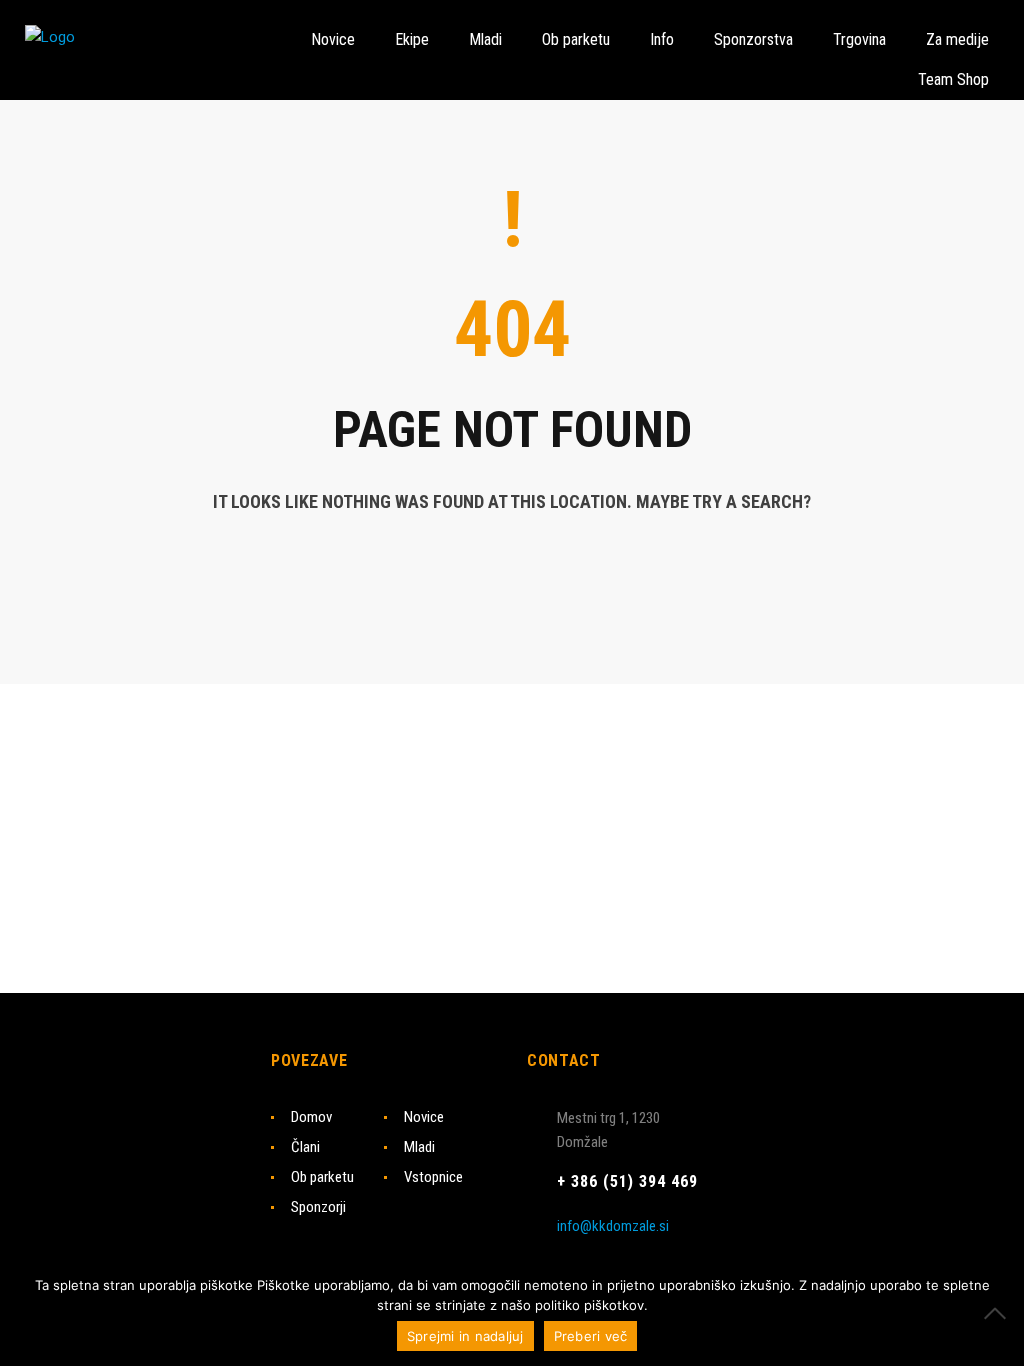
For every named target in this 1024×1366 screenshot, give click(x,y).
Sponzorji (318, 1207)
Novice (424, 1117)
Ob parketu (322, 1177)
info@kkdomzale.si (613, 1226)
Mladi (419, 1147)
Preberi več (591, 1336)
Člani (305, 1147)
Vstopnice (433, 1177)
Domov (311, 1117)
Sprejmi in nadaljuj (465, 1336)
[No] (999, 1313)
